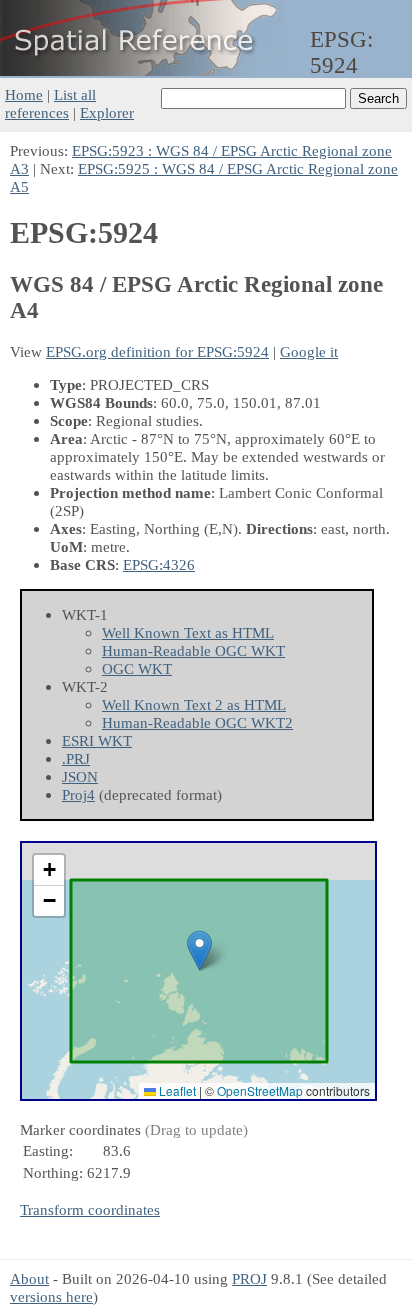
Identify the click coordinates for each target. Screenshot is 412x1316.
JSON (80, 776)
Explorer (107, 112)
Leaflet (176, 1090)
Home (24, 94)
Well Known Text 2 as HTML (194, 704)
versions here (51, 1296)
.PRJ (76, 758)
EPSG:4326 (159, 564)
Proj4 (78, 794)
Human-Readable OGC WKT (193, 650)
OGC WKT (137, 668)
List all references (50, 103)
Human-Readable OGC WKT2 (197, 722)
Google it (309, 351)
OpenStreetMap (260, 1090)
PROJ (249, 1278)
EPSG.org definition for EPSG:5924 (157, 351)
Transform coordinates (90, 1209)
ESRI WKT (97, 740)
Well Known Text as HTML (188, 632)
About (29, 1278)
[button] (199, 950)
